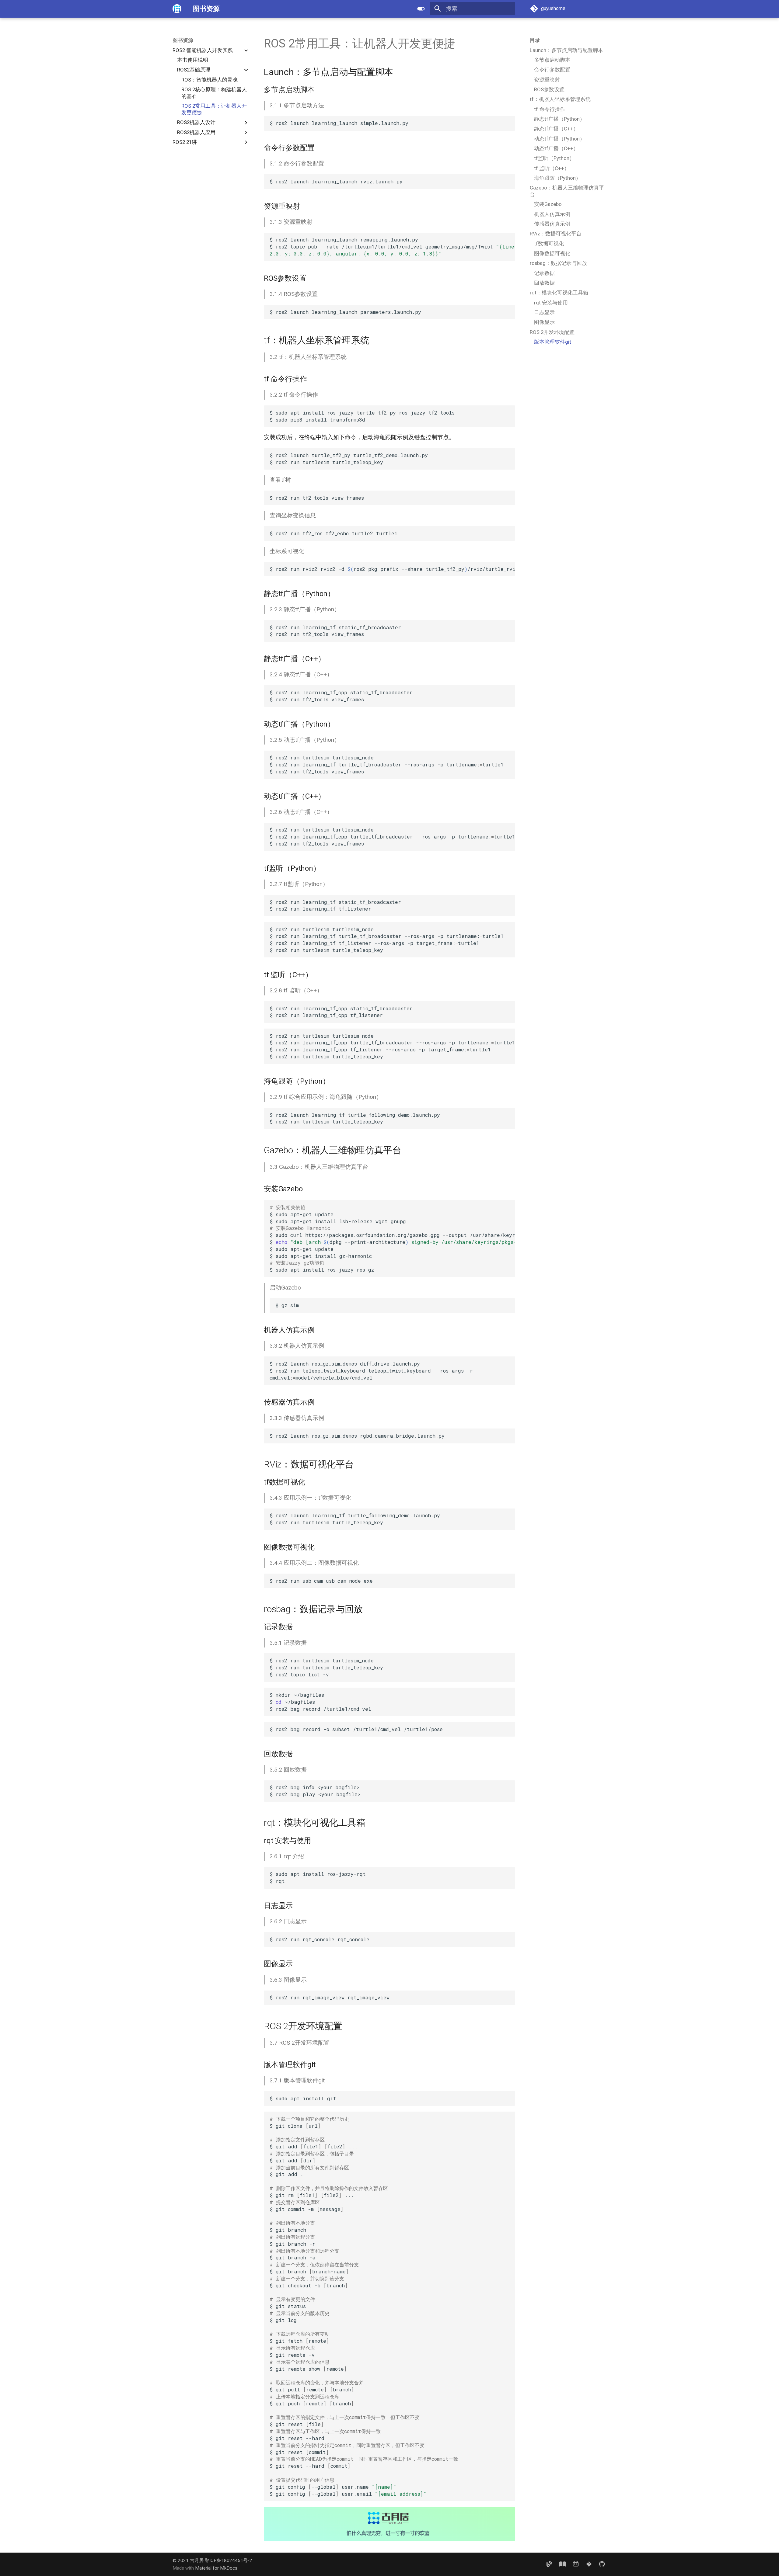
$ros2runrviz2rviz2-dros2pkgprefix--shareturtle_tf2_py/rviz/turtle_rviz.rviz (392, 569)
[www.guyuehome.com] (549, 2564)
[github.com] (602, 2564)
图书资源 (183, 40)
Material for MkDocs (216, 2568)
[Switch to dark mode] (421, 9)
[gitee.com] (589, 2564)
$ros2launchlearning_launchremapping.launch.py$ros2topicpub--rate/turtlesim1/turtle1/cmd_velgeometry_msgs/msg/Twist (392, 246)
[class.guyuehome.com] (563, 2564)
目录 (535, 40)
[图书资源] (177, 9)
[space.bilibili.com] (576, 2564)
